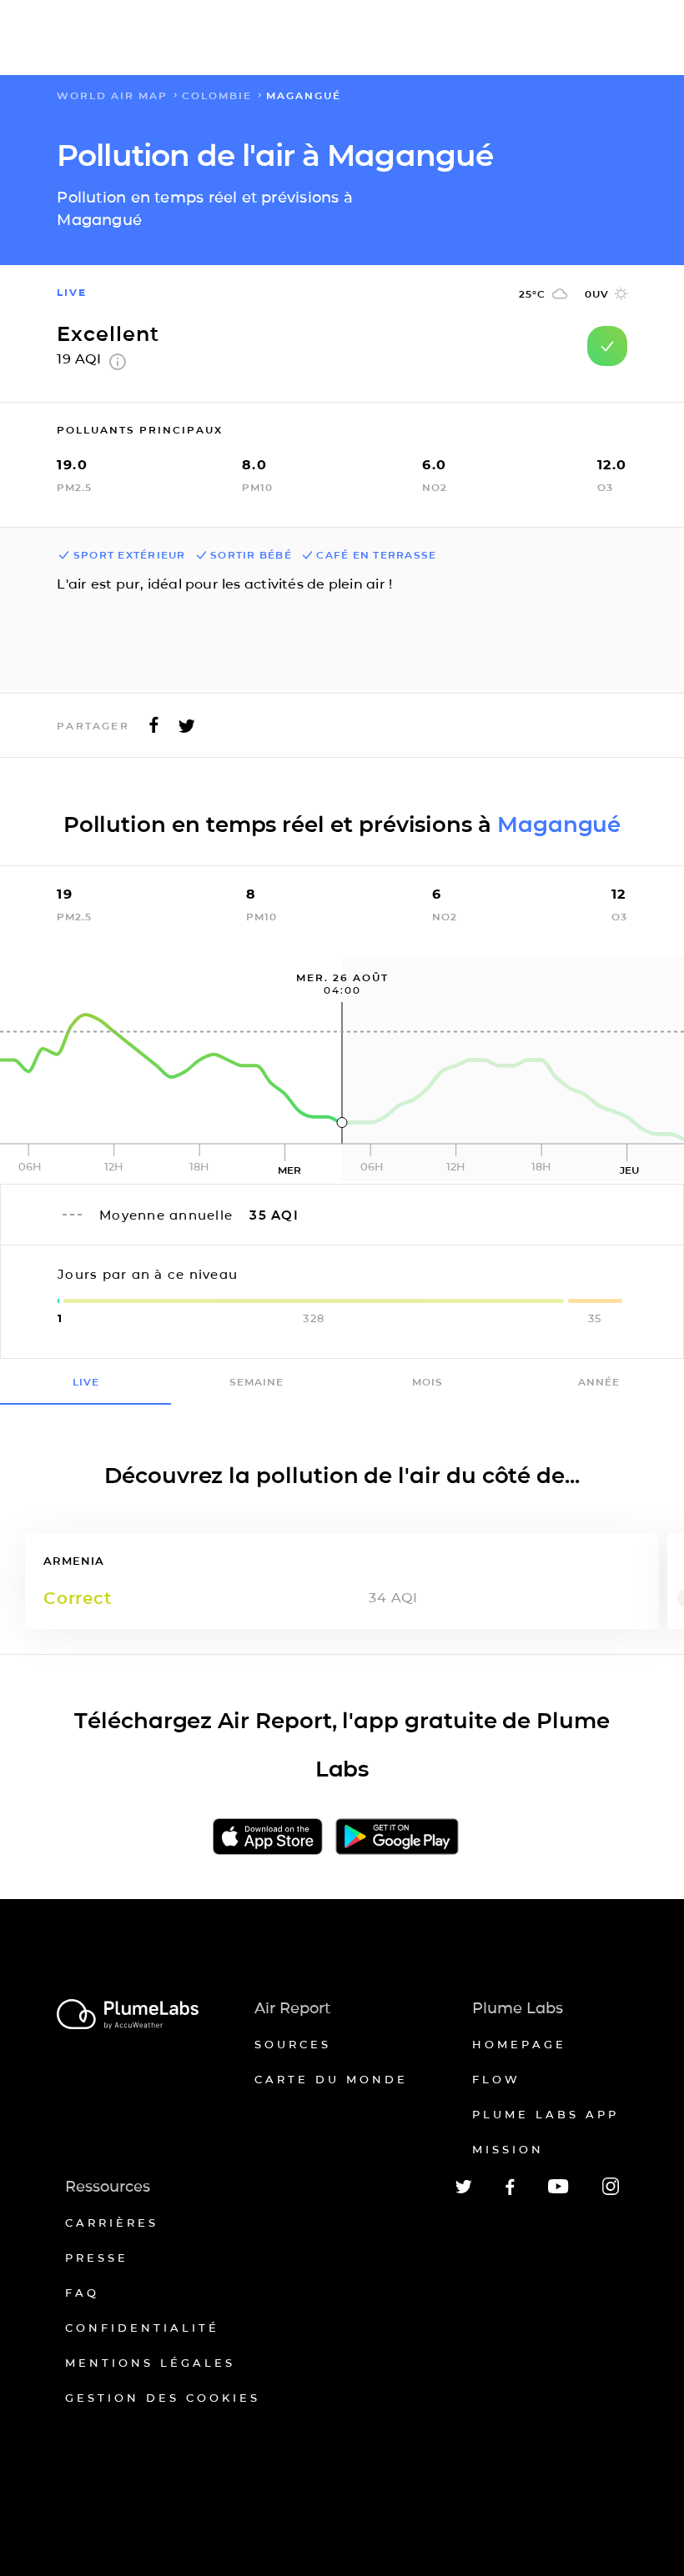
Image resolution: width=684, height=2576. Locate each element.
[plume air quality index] (118, 366)
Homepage (519, 2044)
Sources (293, 2044)
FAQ (82, 2293)
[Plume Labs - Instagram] (611, 2192)
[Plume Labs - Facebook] (510, 2192)
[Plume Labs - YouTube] (558, 2191)
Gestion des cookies (163, 2398)
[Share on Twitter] (187, 730)
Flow (496, 2079)
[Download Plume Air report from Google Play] (397, 1838)
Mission (508, 2149)
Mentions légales (150, 2363)
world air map (112, 95)
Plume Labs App (546, 2114)
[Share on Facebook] (154, 730)
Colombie (217, 95)
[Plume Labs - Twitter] (464, 2190)
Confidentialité (142, 2328)
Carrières (112, 2223)
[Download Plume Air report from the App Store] (268, 1838)
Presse (97, 2258)
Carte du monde (331, 2079)
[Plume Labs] (128, 2015)
